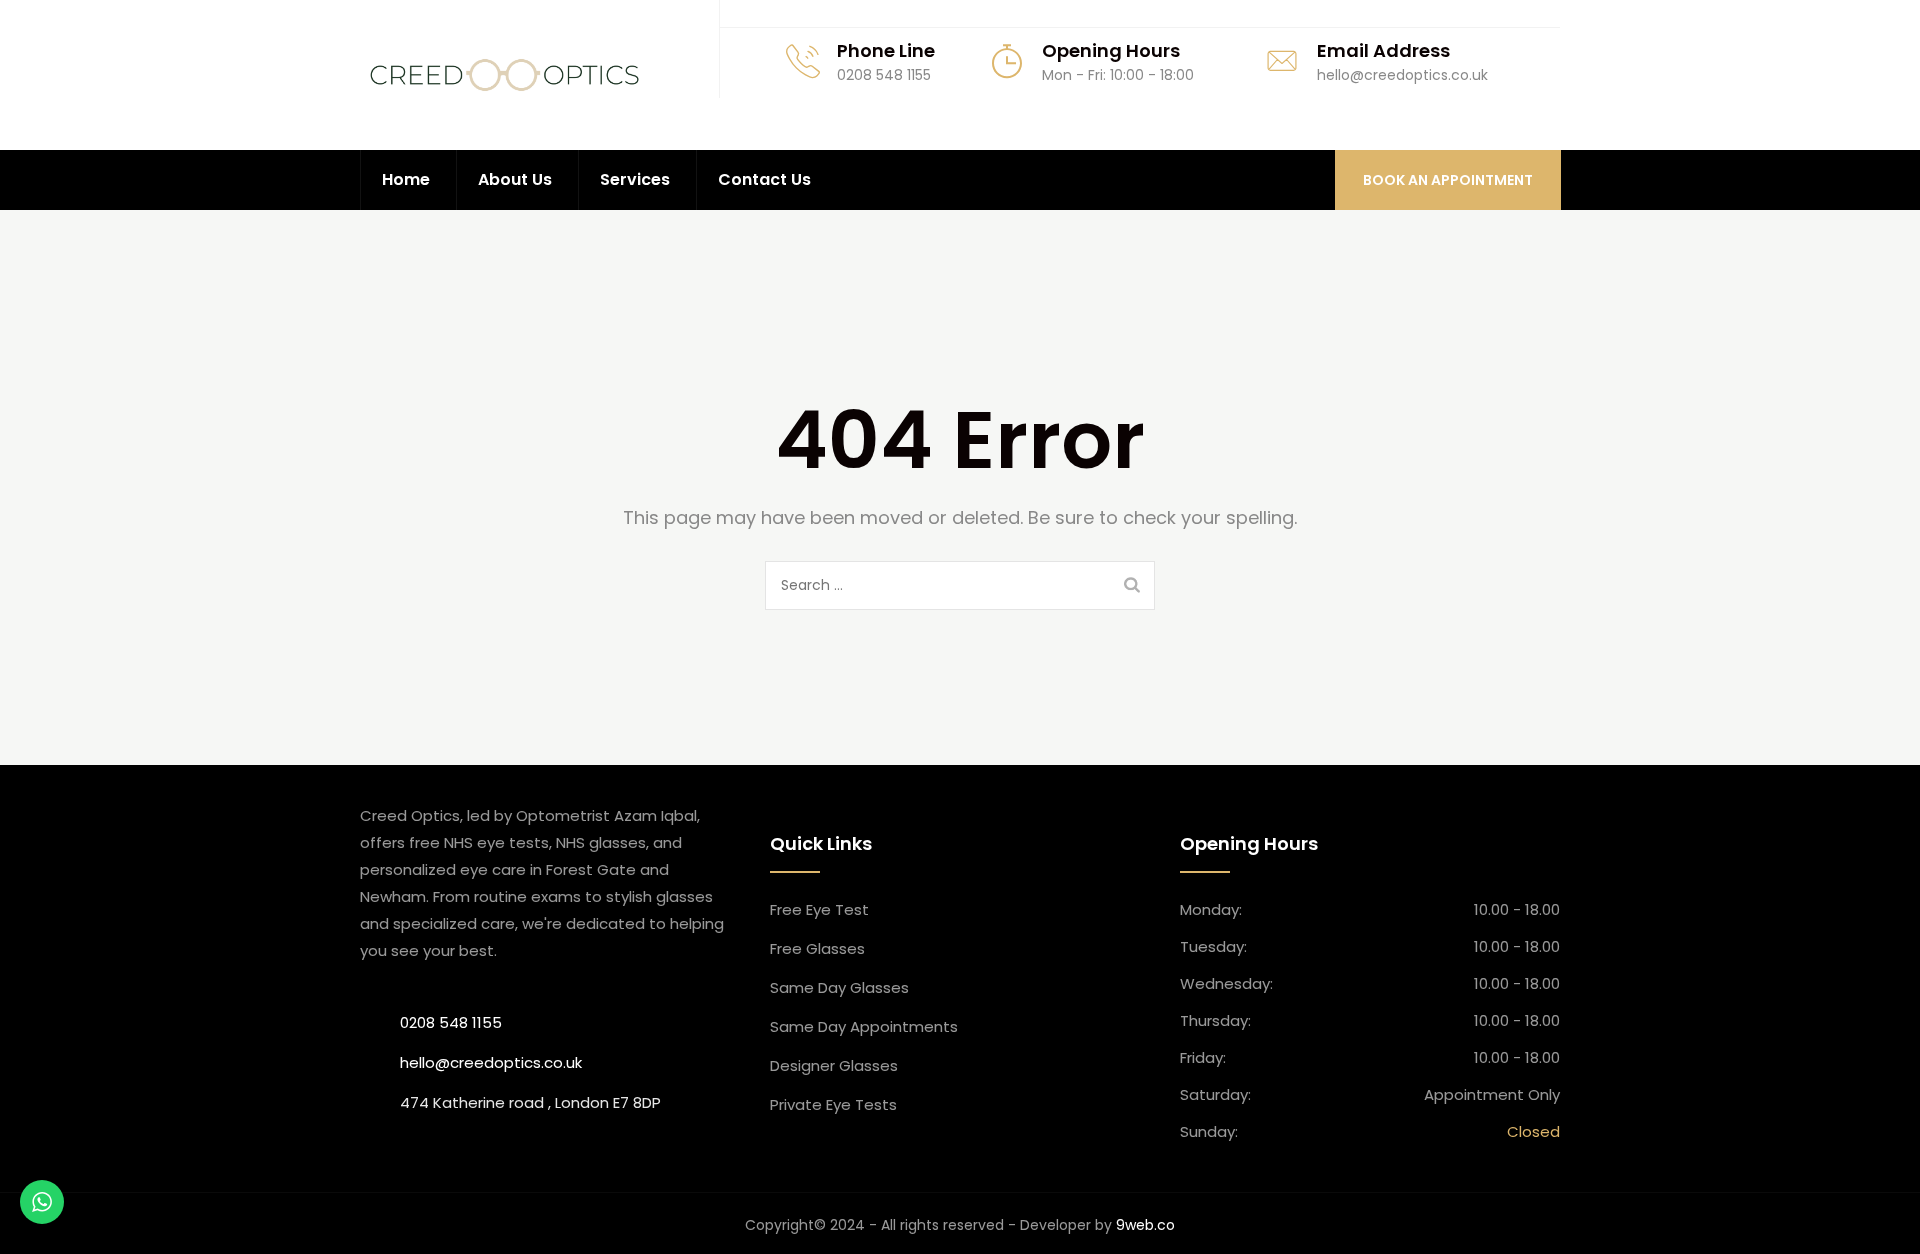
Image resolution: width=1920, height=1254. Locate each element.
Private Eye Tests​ (833, 1104)
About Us (515, 179)
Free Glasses (817, 948)
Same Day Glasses (839, 987)
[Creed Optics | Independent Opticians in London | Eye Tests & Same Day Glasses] (504, 75)
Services (635, 179)
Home (406, 179)
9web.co (1145, 1225)
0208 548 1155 (451, 1022)
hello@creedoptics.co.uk (491, 1062)
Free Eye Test (819, 909)
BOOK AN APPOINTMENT (1448, 180)
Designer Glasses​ (834, 1065)
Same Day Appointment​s (864, 1026)
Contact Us (764, 179)
